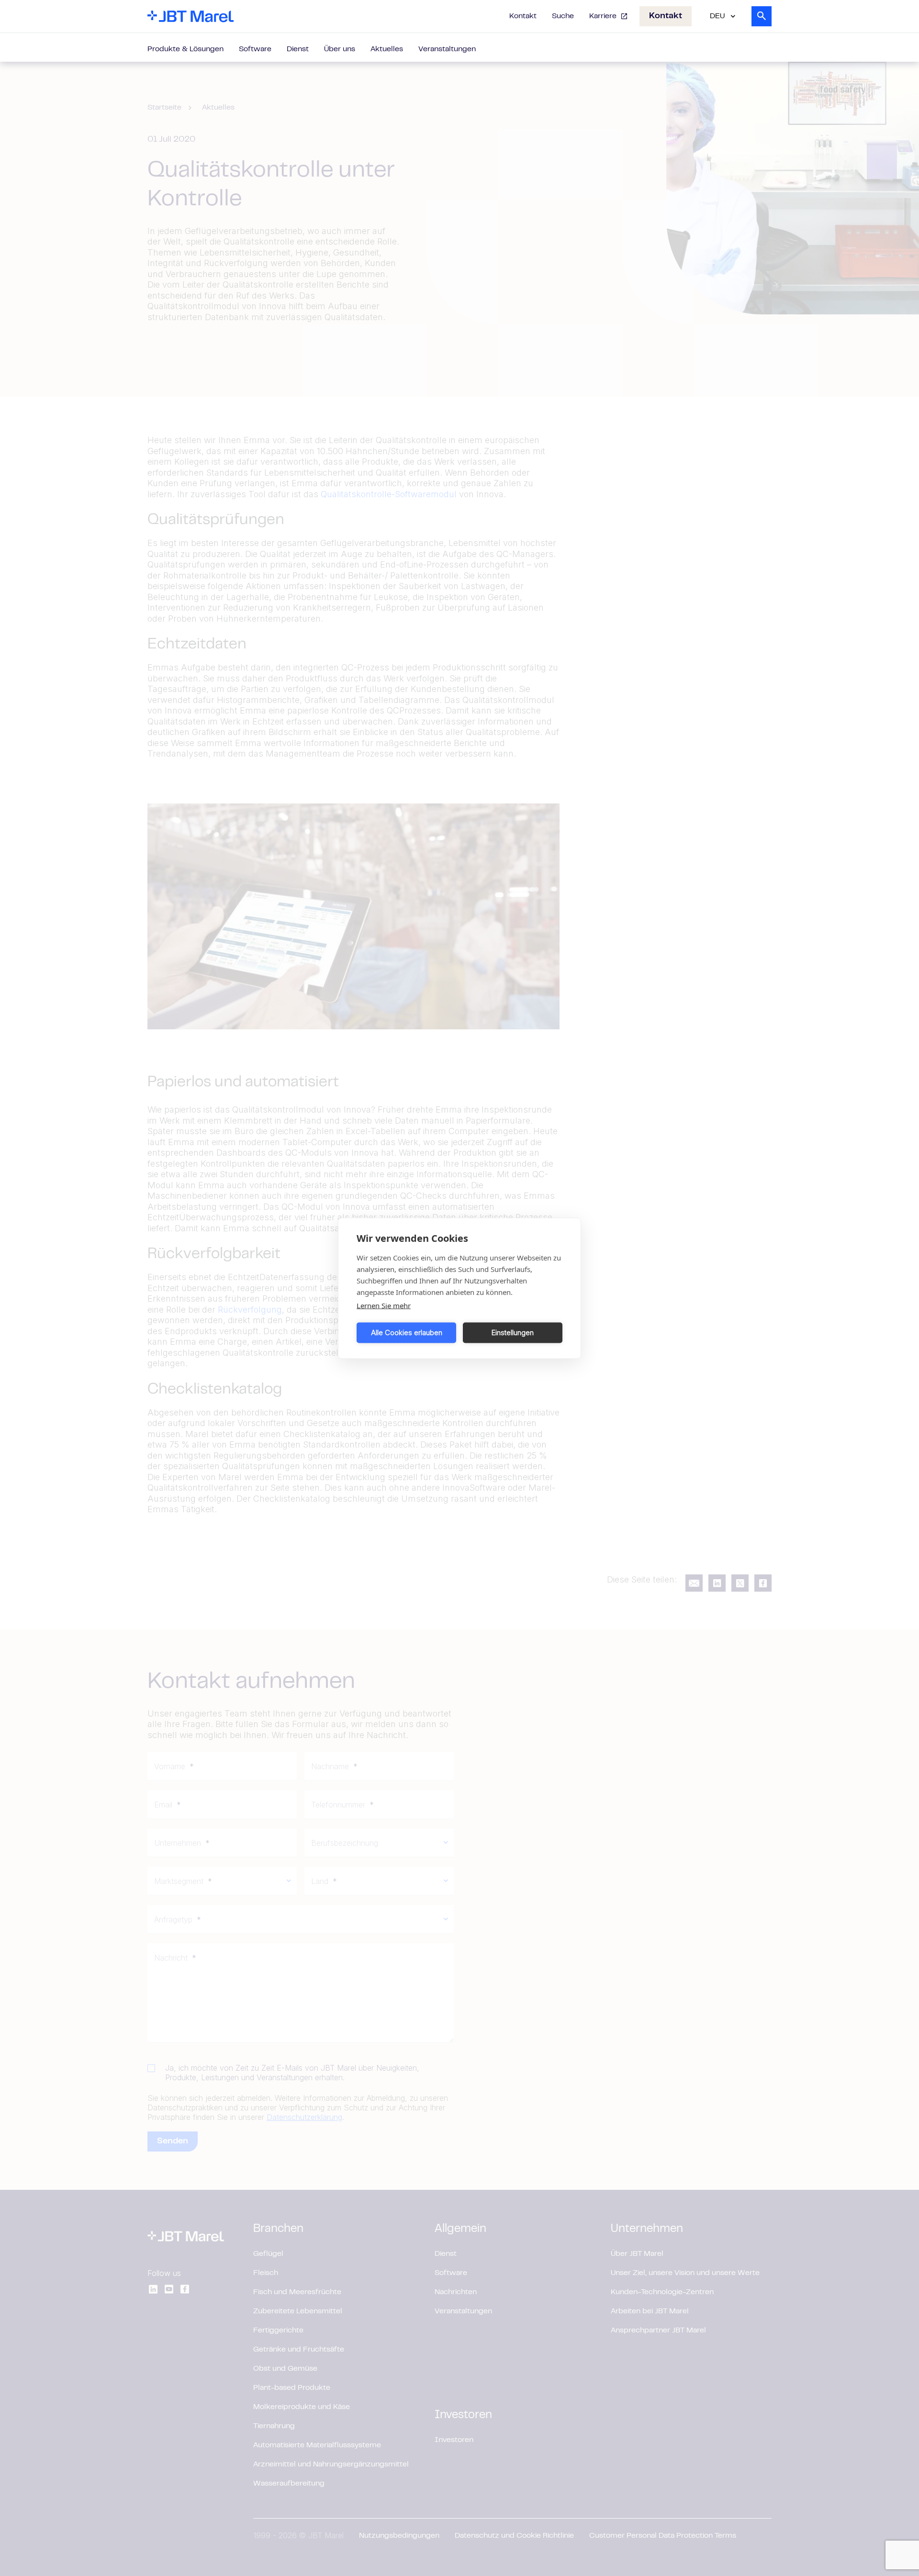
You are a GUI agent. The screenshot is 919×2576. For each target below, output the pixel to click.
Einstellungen (513, 1333)
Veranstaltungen (447, 49)
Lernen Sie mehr (384, 1305)
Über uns (340, 49)
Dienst (298, 49)
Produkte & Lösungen (185, 49)
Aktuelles (387, 49)
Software (255, 49)
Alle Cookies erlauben (407, 1333)
